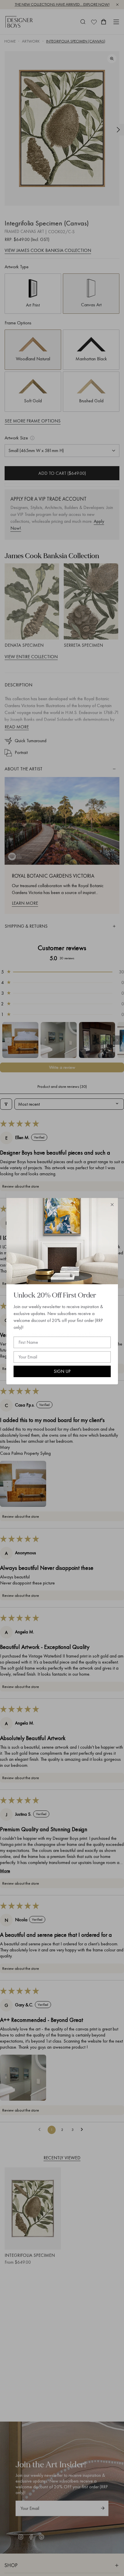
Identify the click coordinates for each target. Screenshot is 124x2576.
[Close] (112, 1205)
